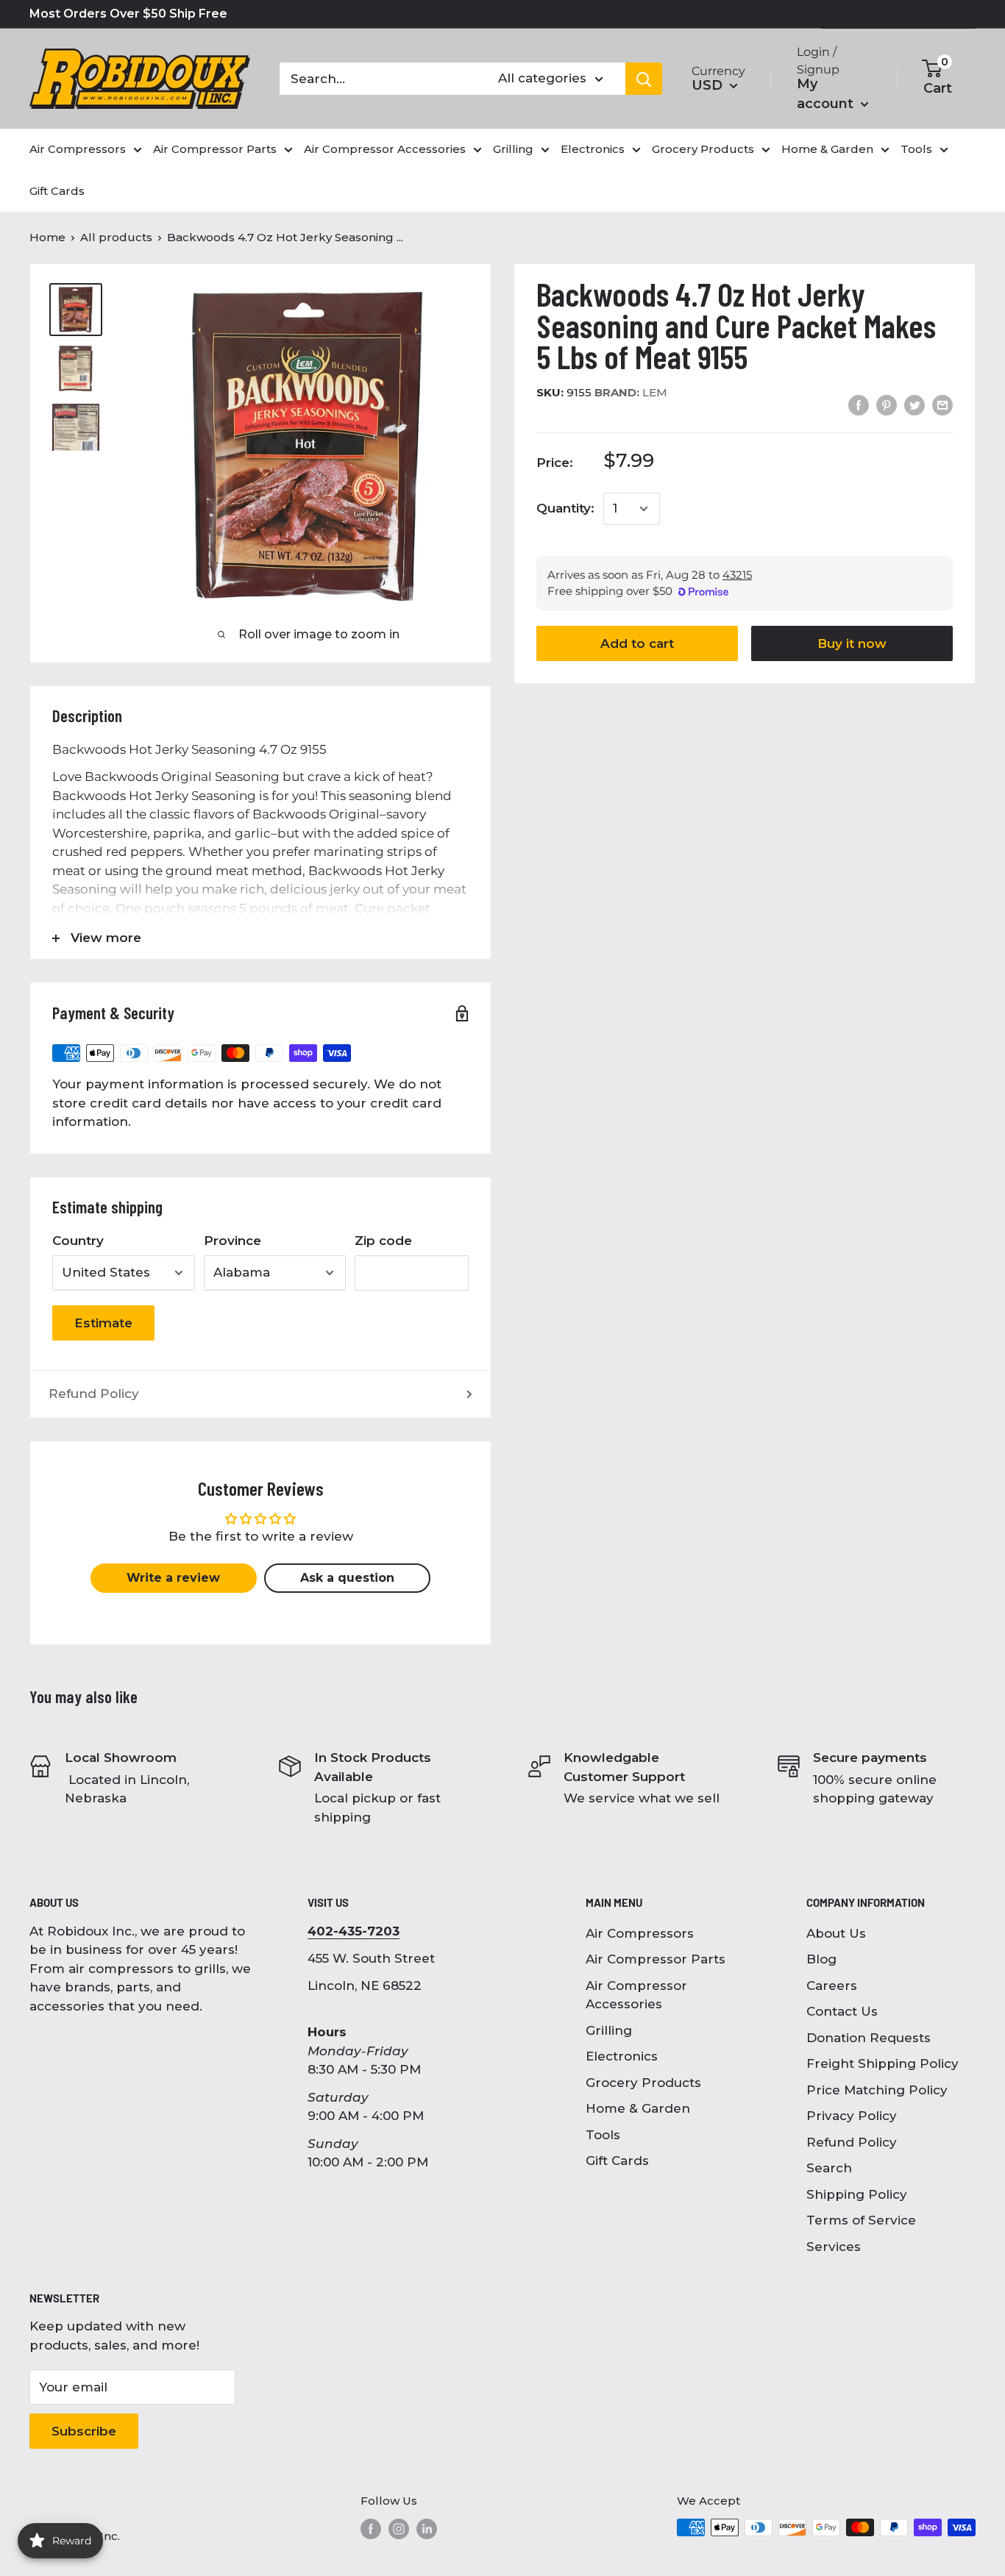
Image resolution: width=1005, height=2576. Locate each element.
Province (232, 1241)
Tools (603, 2135)
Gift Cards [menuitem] (57, 191)
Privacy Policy (852, 2116)
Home (47, 237)
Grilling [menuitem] (513, 149)
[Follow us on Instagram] (399, 2529)
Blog (821, 1959)
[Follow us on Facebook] (371, 2529)
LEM (631, 392)
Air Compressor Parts (656, 1959)
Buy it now (852, 643)
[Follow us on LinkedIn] (427, 2529)
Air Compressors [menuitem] (78, 149)
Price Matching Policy (877, 2090)
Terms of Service (861, 2220)
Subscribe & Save (909, 14)
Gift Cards (617, 2161)
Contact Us (842, 2011)
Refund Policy (94, 1394)
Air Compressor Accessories (636, 1995)
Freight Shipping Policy (883, 2063)
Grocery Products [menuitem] (703, 149)
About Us (836, 1933)
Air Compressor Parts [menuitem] (215, 149)
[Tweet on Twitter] (915, 405)
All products (116, 237)
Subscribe (84, 2431)
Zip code (383, 1241)
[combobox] (379, 79)
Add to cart (637, 643)
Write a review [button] (173, 1578)
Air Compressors (640, 1933)
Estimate (103, 1323)
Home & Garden (638, 2108)
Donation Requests (869, 2038)
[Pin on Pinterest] (887, 405)
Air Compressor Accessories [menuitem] (385, 149)
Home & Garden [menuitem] (827, 149)
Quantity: (565, 508)
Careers (832, 1985)
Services (834, 2247)
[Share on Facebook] (859, 405)
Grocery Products (643, 2083)
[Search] (644, 79)
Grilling (609, 2030)
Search (829, 2168)
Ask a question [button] (347, 1578)
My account (827, 94)
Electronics (622, 2056)
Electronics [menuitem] (593, 149)
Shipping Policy (857, 2194)
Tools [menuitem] (916, 149)
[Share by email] (942, 405)
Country (78, 1241)
